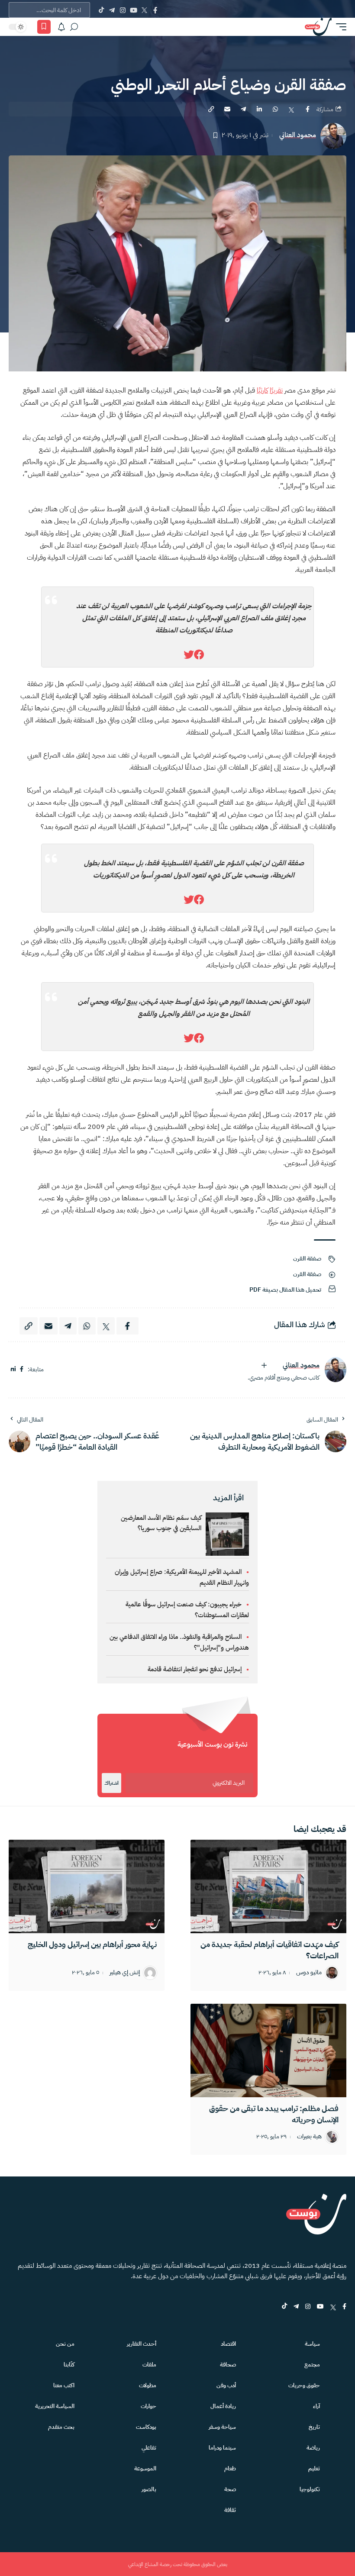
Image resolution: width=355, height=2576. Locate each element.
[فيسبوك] (22, 1369)
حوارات (148, 2406)
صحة (230, 2489)
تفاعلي (149, 2448)
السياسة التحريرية (55, 2406)
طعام (230, 2468)
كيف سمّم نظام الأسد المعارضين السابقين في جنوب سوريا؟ (161, 1523)
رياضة (313, 2448)
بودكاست (146, 2427)
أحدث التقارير (142, 2344)
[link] (199, 655)
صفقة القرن (307, 1259)
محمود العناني (298, 135)
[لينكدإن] (13, 1369)
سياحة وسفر (222, 2427)
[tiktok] (284, 2307)
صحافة (228, 2365)
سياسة (312, 2344)
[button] (339, 27)
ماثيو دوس (309, 1973)
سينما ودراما (222, 2448)
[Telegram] (112, 10)
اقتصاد (228, 2344)
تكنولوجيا (310, 2489)
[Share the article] (307, 109)
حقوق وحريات (304, 2385)
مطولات (148, 2385)
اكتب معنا (64, 2385)
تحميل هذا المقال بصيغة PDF (285, 1290)
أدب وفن (226, 2385)
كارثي (263, 390)
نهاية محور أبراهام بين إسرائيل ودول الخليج (92, 1944)
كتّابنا (69, 2365)
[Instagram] (123, 10)
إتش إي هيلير (125, 1973)
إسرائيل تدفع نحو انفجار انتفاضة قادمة (195, 1669)
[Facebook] (155, 10)
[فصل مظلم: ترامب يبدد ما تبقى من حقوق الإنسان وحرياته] (268, 2050)
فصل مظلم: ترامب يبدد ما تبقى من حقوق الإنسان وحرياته (274, 2114)
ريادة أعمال (223, 2406)
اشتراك (111, 1783)
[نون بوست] (318, 27)
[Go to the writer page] (336, 1370)
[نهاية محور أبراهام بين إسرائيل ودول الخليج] (87, 1886)
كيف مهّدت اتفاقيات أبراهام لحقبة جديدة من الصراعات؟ (269, 1950)
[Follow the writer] (264, 1365)
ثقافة (230, 2510)
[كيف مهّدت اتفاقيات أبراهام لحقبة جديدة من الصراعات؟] (268, 1886)
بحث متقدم (61, 2427)
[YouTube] (134, 10)
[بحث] (74, 27)
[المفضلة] (44, 27)
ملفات (149, 2365)
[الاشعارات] (61, 27)
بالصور (149, 2489)
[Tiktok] (101, 10)
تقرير (277, 390)
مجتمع (312, 2365)
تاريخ (314, 2427)
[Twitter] (144, 10)
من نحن (65, 2344)
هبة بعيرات (309, 2137)
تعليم (314, 2468)
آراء (316, 2406)
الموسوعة (145, 2468)
